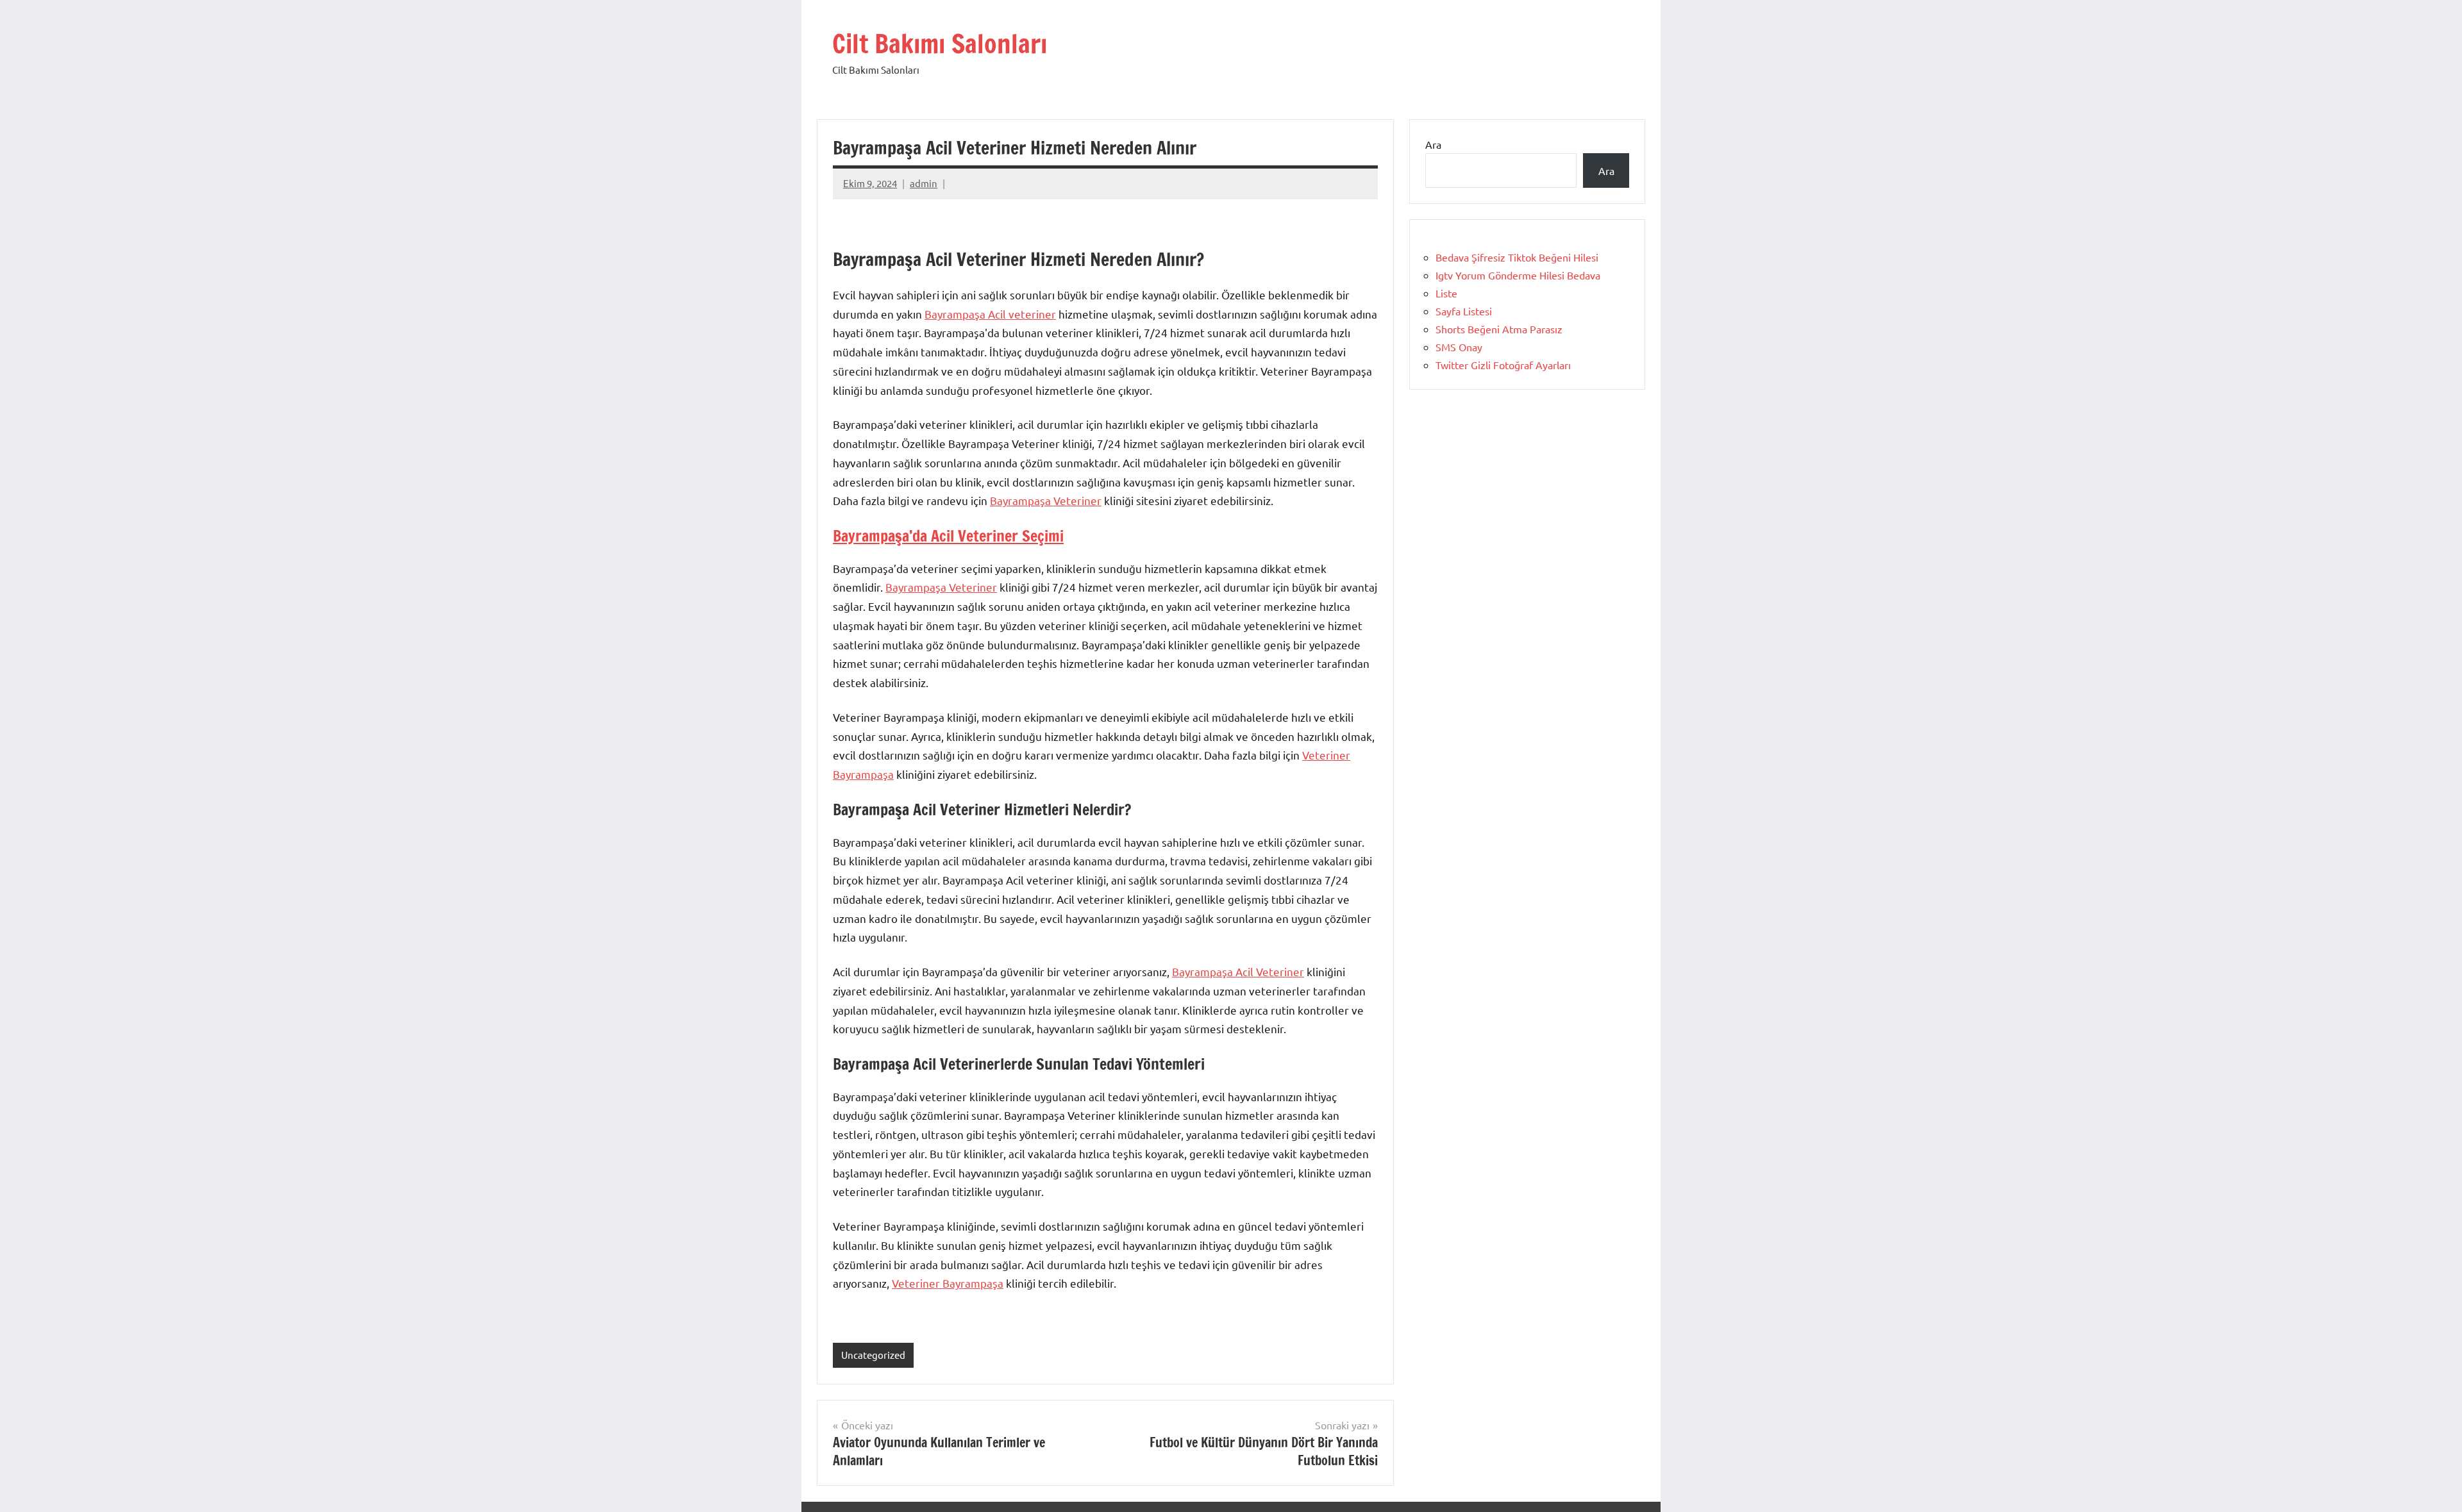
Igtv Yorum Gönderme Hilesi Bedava (1518, 275)
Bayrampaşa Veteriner (1046, 500)
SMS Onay (1459, 347)
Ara (1433, 144)
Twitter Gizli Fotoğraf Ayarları (1503, 365)
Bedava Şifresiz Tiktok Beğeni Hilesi (1517, 257)
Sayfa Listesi (1464, 311)
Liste (1446, 293)
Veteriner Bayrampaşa (948, 1283)
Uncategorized (873, 1355)
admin (924, 183)
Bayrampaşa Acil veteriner (990, 314)
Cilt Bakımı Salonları (940, 43)
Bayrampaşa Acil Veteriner (1238, 971)
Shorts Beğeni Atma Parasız (1499, 329)
